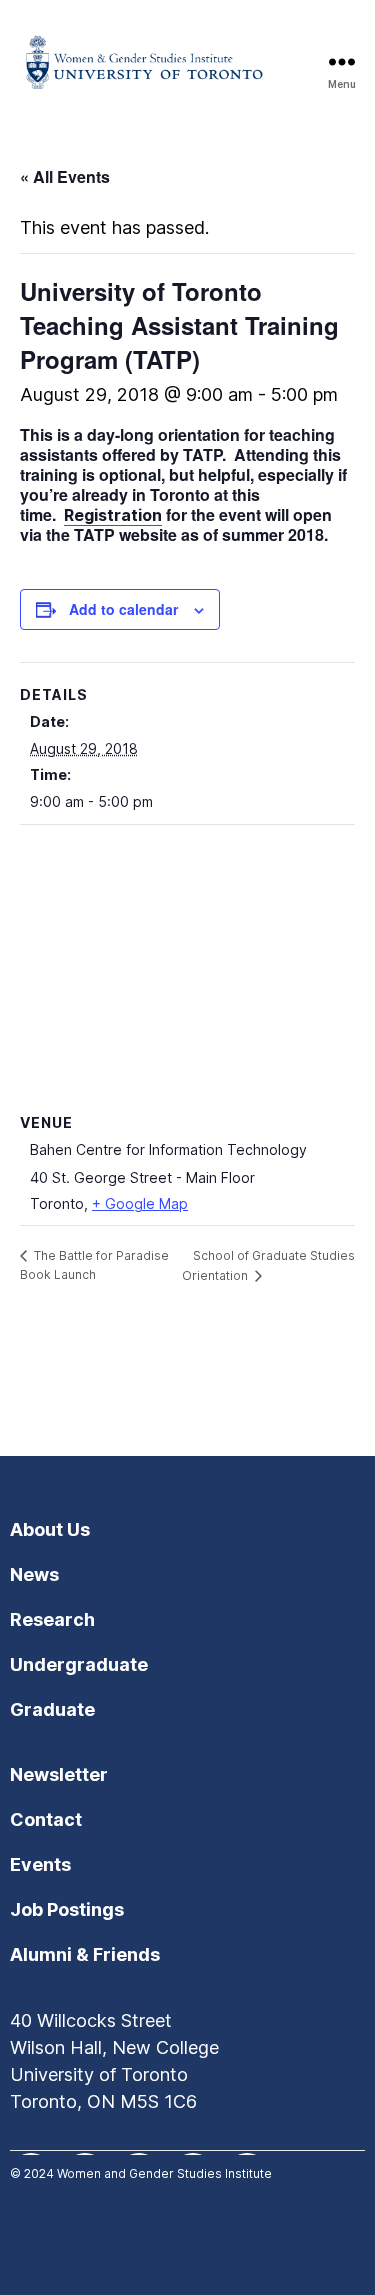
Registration (113, 515)
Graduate (52, 1709)
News (34, 1574)
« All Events (65, 176)
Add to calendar (123, 609)
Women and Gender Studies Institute (164, 2173)
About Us (50, 1529)
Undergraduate (79, 1664)
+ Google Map (140, 1203)
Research (52, 1619)
